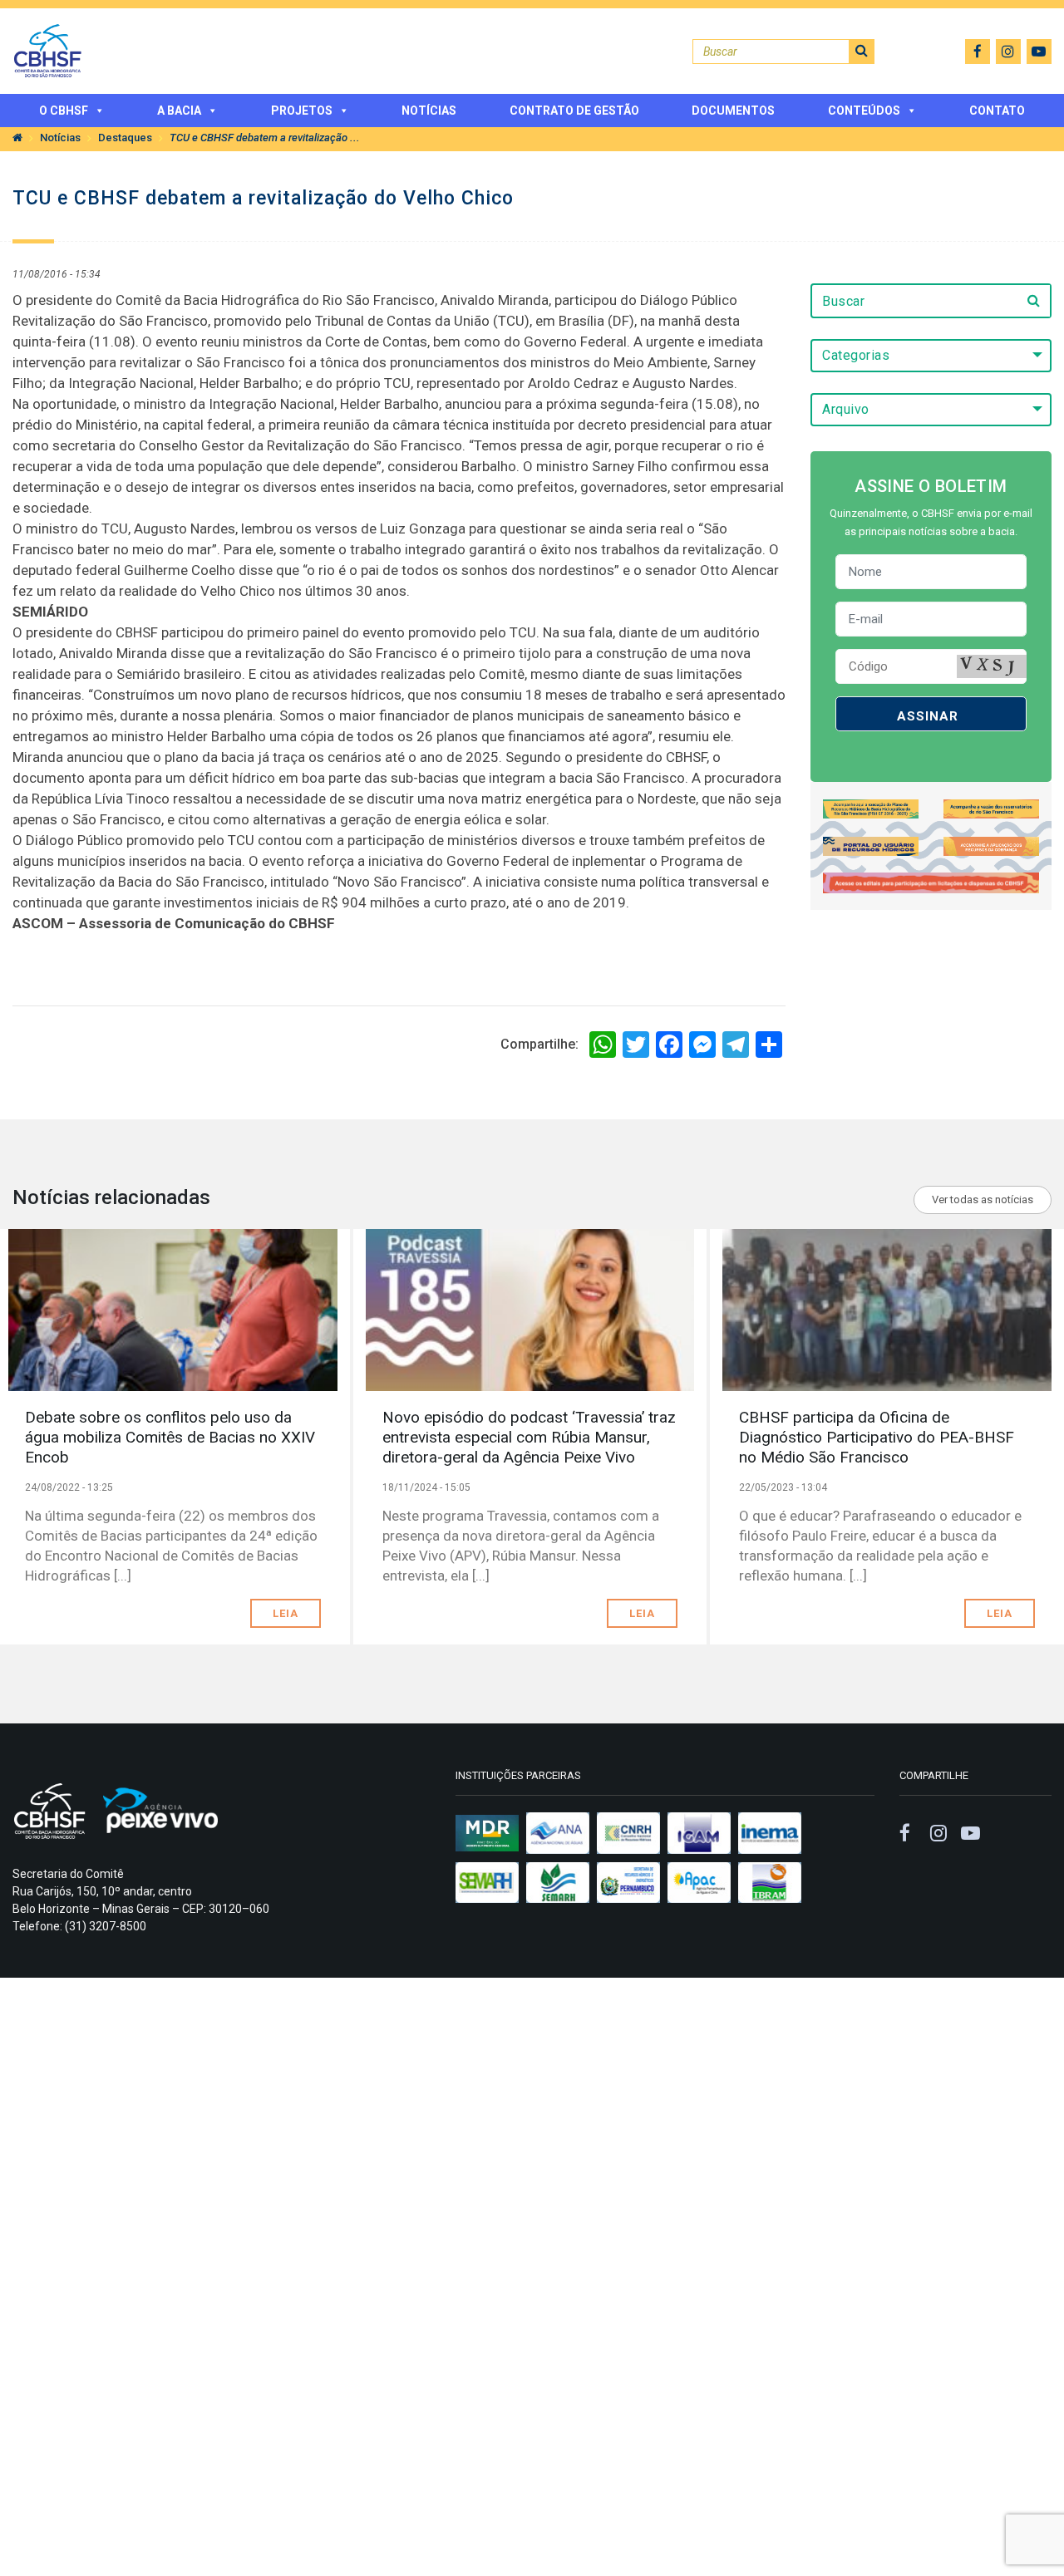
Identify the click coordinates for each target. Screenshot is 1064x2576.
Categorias (856, 355)
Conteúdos (864, 111)
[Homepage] (17, 138)
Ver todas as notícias (983, 1200)
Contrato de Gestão (574, 111)
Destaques (125, 138)
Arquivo (846, 409)
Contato (997, 111)
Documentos (733, 111)
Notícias (429, 111)
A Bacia (179, 111)
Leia (286, 1613)
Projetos (302, 111)
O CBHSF (64, 111)
